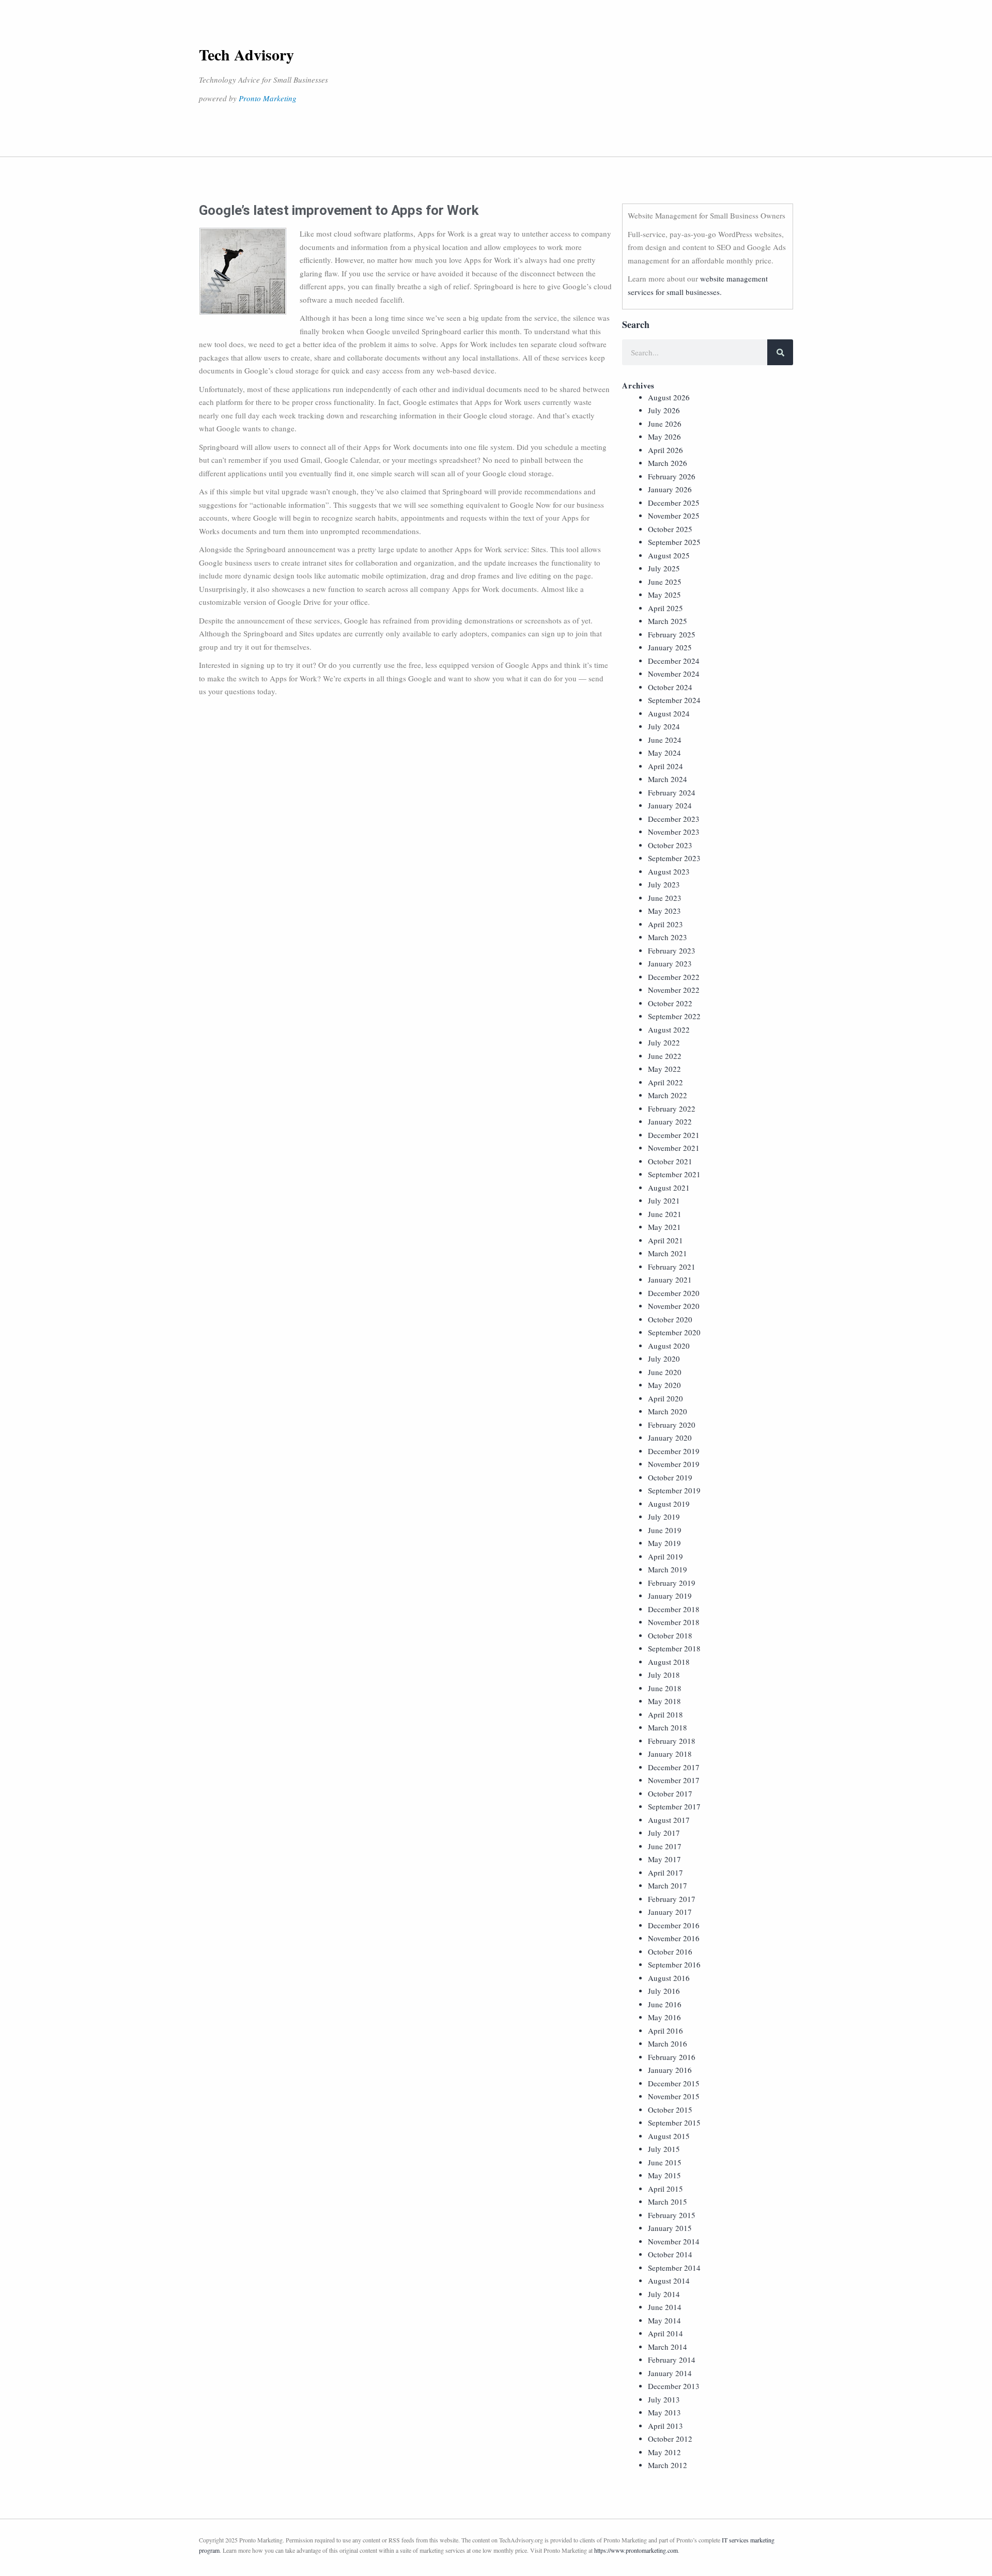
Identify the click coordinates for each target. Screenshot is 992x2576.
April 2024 (665, 766)
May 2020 (664, 1385)
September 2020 (674, 1332)
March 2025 (668, 621)
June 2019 (665, 1530)
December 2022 (674, 977)
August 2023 (669, 871)
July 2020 (664, 1359)
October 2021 (670, 1161)
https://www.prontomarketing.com (636, 2550)
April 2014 (665, 2333)
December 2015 (674, 2083)
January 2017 (670, 1912)
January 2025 (670, 647)
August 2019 (669, 1504)
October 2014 (670, 2254)
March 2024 (668, 779)
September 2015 (674, 2122)
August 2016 (669, 1978)
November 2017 (674, 1780)
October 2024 (670, 687)
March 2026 (668, 463)
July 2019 (664, 1517)
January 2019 (670, 1596)
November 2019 (674, 1464)
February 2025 (672, 634)
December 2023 (674, 819)
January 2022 (670, 1121)
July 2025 (664, 568)
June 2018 (665, 1688)
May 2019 (664, 1543)
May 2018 (664, 1701)
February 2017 (672, 1899)
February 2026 (672, 476)
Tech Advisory (246, 54)
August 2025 (669, 555)
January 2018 (670, 1754)
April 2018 (665, 1714)
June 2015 (665, 2162)
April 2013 (665, 2426)
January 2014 (670, 2373)
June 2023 (665, 898)
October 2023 (670, 845)
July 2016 (664, 1991)
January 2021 (670, 1279)
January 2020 (670, 1438)
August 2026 (669, 397)
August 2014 (669, 2281)
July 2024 (664, 726)
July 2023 (664, 884)
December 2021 (674, 1135)
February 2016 (672, 2057)
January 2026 (670, 489)
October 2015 (670, 2110)
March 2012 (668, 2465)
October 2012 (670, 2439)
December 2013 (674, 2386)
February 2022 (672, 1109)
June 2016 (665, 2004)
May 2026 (664, 436)
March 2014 (668, 2347)
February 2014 (672, 2360)
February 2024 (672, 792)
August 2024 (669, 713)
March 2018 (668, 1727)
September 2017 (674, 1806)
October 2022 (670, 1003)
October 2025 (670, 529)
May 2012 (664, 2452)
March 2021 (668, 1253)
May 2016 (664, 2017)
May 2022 (664, 1069)
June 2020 (665, 1372)
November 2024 (674, 674)
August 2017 (669, 1820)
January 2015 (670, 2228)
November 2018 (674, 1622)
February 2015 (672, 2215)
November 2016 (674, 1938)
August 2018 (669, 1662)
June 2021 (665, 1214)
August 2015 (669, 2136)
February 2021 (672, 1267)
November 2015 (674, 2096)
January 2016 (670, 2070)
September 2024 (674, 700)
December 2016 (674, 1925)
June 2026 (665, 424)
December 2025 (674, 503)
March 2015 (668, 2202)
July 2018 (664, 1675)
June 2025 (665, 582)
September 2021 (674, 1174)
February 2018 (672, 1741)
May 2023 (664, 911)
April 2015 (665, 2189)
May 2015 (664, 2175)
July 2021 (664, 1200)
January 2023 (670, 963)
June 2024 (665, 740)
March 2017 (668, 1885)
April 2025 (665, 608)
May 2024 (664, 753)
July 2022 (664, 1042)
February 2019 (672, 1583)
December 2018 (674, 1609)
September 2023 (674, 858)
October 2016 (670, 1951)
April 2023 (665, 924)
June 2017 (665, 1846)
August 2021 (669, 1188)
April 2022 (665, 1082)
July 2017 (664, 1833)
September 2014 (674, 2268)
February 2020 (672, 1425)
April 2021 (665, 1240)
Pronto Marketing (268, 98)
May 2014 (664, 2320)
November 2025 (674, 516)
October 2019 (670, 1477)
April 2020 (665, 1398)
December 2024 (674, 661)
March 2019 (668, 1569)
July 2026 (664, 410)
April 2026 (665, 450)
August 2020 (669, 1346)
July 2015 (664, 2149)
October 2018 (670, 1635)
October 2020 (670, 1319)
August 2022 (669, 1029)
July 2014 (664, 2294)
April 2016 (665, 2031)
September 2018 (674, 1648)
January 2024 (670, 805)
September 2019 (674, 1490)
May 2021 (664, 1227)
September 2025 (674, 542)
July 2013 (664, 2399)
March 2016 (668, 2043)
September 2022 (674, 1016)
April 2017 (665, 1872)
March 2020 (668, 1411)
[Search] (780, 352)
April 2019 (665, 1556)
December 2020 (674, 1293)
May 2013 (664, 2412)
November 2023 (674, 832)
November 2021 (674, 1148)
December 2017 (674, 1767)
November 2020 (674, 1306)
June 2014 (665, 2307)
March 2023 (668, 937)
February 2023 (672, 950)
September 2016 (674, 1964)
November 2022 (674, 990)
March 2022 (668, 1095)
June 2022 (665, 1056)
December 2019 (674, 1451)
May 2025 (664, 595)
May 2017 (664, 1859)
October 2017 (670, 1793)
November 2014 (674, 2241)
